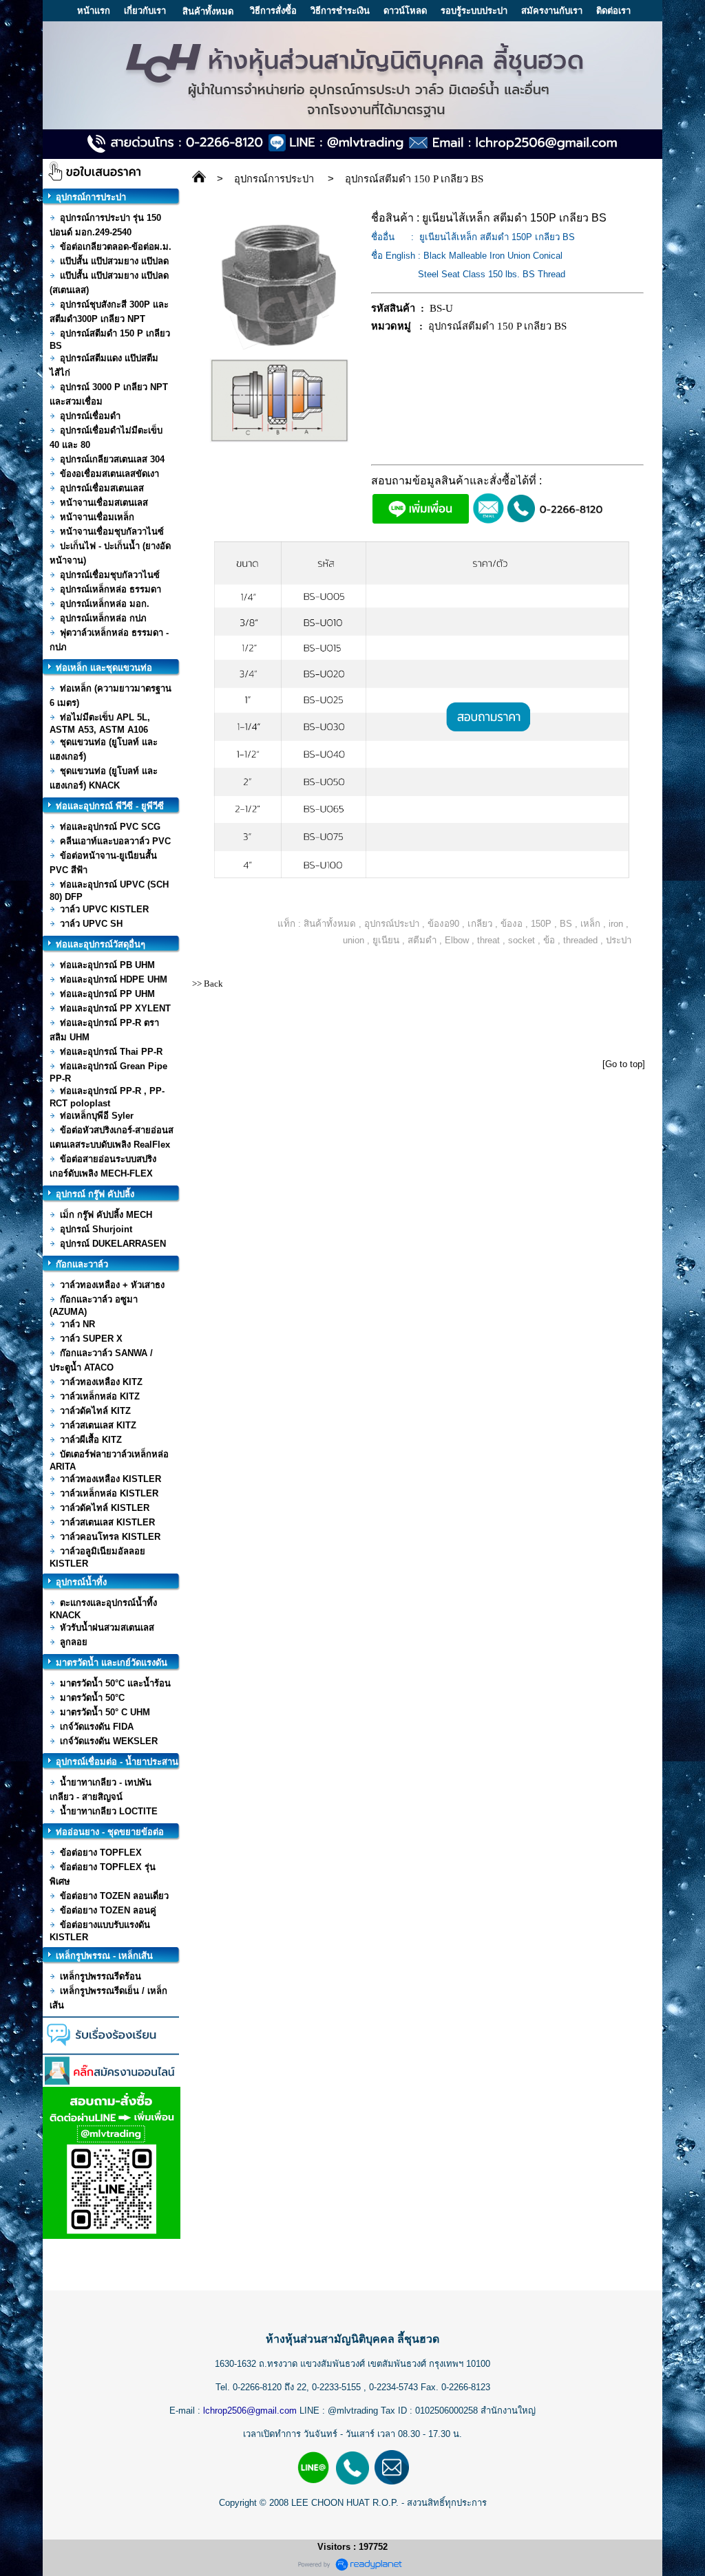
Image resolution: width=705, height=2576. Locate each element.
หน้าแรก (94, 11)
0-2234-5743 (395, 2387)
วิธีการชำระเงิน (340, 11)
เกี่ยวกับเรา (145, 11)
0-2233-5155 (338, 2387)
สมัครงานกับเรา (552, 11)
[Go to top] (624, 1064)
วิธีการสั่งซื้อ (273, 11)
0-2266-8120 (257, 2387)
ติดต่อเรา (613, 11)
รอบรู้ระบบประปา (474, 11)
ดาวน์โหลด (405, 11)
